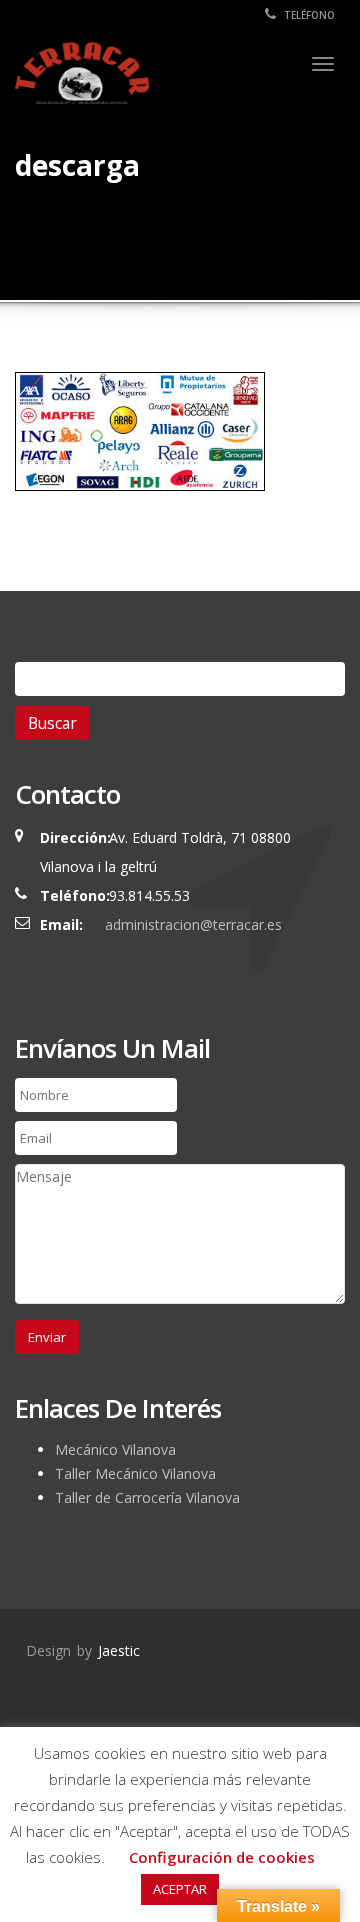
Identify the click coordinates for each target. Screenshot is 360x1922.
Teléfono (308, 15)
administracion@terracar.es (193, 924)
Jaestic (119, 1650)
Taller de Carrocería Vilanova (147, 1497)
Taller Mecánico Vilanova (135, 1473)
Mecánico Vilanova (115, 1449)
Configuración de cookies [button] (222, 1857)
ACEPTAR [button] (180, 1889)
